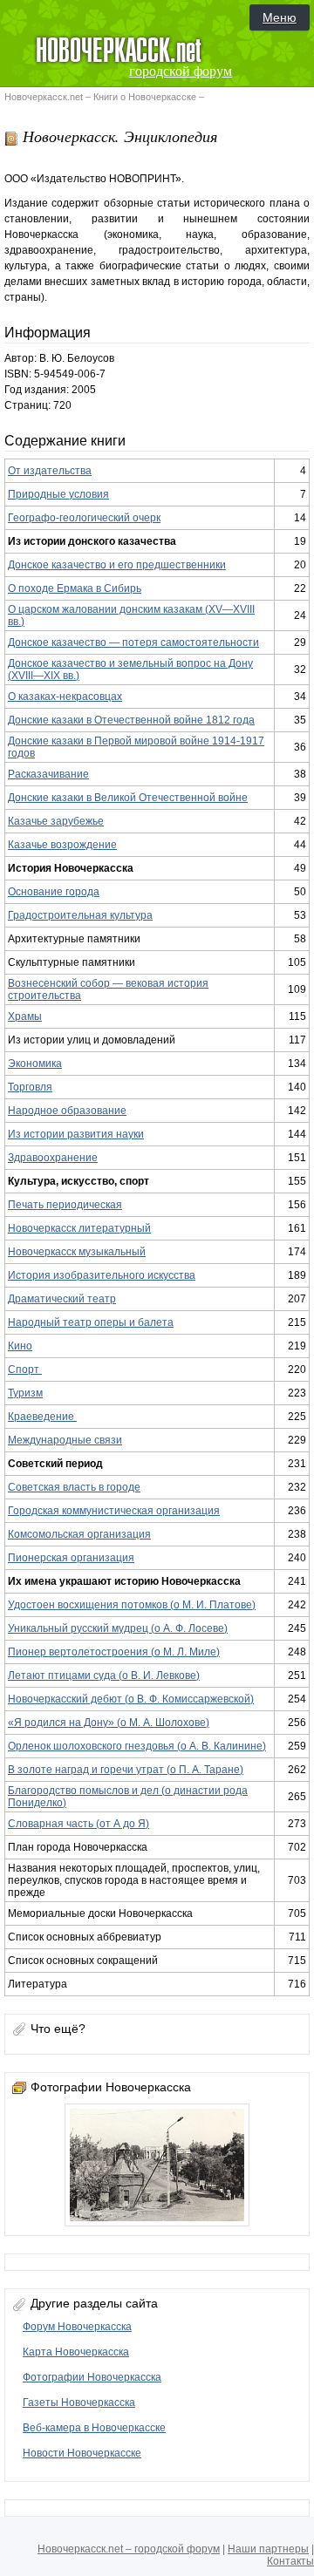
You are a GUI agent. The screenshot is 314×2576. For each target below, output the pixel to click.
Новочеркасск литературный (79, 1228)
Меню (280, 17)
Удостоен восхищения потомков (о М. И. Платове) (132, 1605)
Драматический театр (62, 1299)
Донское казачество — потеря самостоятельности (133, 642)
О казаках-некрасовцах (65, 697)
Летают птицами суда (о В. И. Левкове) (104, 1675)
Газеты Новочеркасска (79, 2403)
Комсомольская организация (79, 1534)
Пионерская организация (71, 1558)
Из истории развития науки (76, 1134)
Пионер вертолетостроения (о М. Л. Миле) (114, 1652)
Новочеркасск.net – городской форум (129, 2549)
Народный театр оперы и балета (91, 1322)
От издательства (50, 471)
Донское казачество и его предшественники (117, 565)
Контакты (290, 2561)
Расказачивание (48, 774)
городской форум (181, 71)
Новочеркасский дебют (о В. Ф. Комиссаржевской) (131, 1699)
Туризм (25, 1393)
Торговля (30, 1087)
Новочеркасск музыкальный (77, 1252)
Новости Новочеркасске (82, 2453)
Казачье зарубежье (56, 821)
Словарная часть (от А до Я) (78, 1824)
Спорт (25, 1370)
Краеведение (42, 1417)
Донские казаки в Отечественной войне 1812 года (131, 720)
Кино (20, 1346)
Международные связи (65, 1440)
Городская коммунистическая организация (114, 1511)
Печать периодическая (65, 1205)
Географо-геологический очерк (84, 518)
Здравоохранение (53, 1158)
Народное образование (67, 1111)
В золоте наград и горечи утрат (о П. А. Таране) (126, 1770)
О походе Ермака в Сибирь (75, 588)
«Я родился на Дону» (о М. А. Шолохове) (109, 1723)
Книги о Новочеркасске (145, 97)
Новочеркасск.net (44, 97)
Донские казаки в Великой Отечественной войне (128, 798)
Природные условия (58, 494)
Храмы (25, 1016)
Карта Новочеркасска (76, 2352)
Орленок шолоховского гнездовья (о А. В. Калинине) (137, 1746)
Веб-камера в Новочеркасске (94, 2428)
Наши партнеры (268, 2549)
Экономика (35, 1064)
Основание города (54, 892)
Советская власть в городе (74, 1487)
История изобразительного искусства (102, 1275)
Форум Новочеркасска (77, 2327)
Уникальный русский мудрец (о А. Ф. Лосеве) (118, 1628)
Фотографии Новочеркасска (92, 2377)
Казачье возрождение (62, 845)
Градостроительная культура (80, 915)
